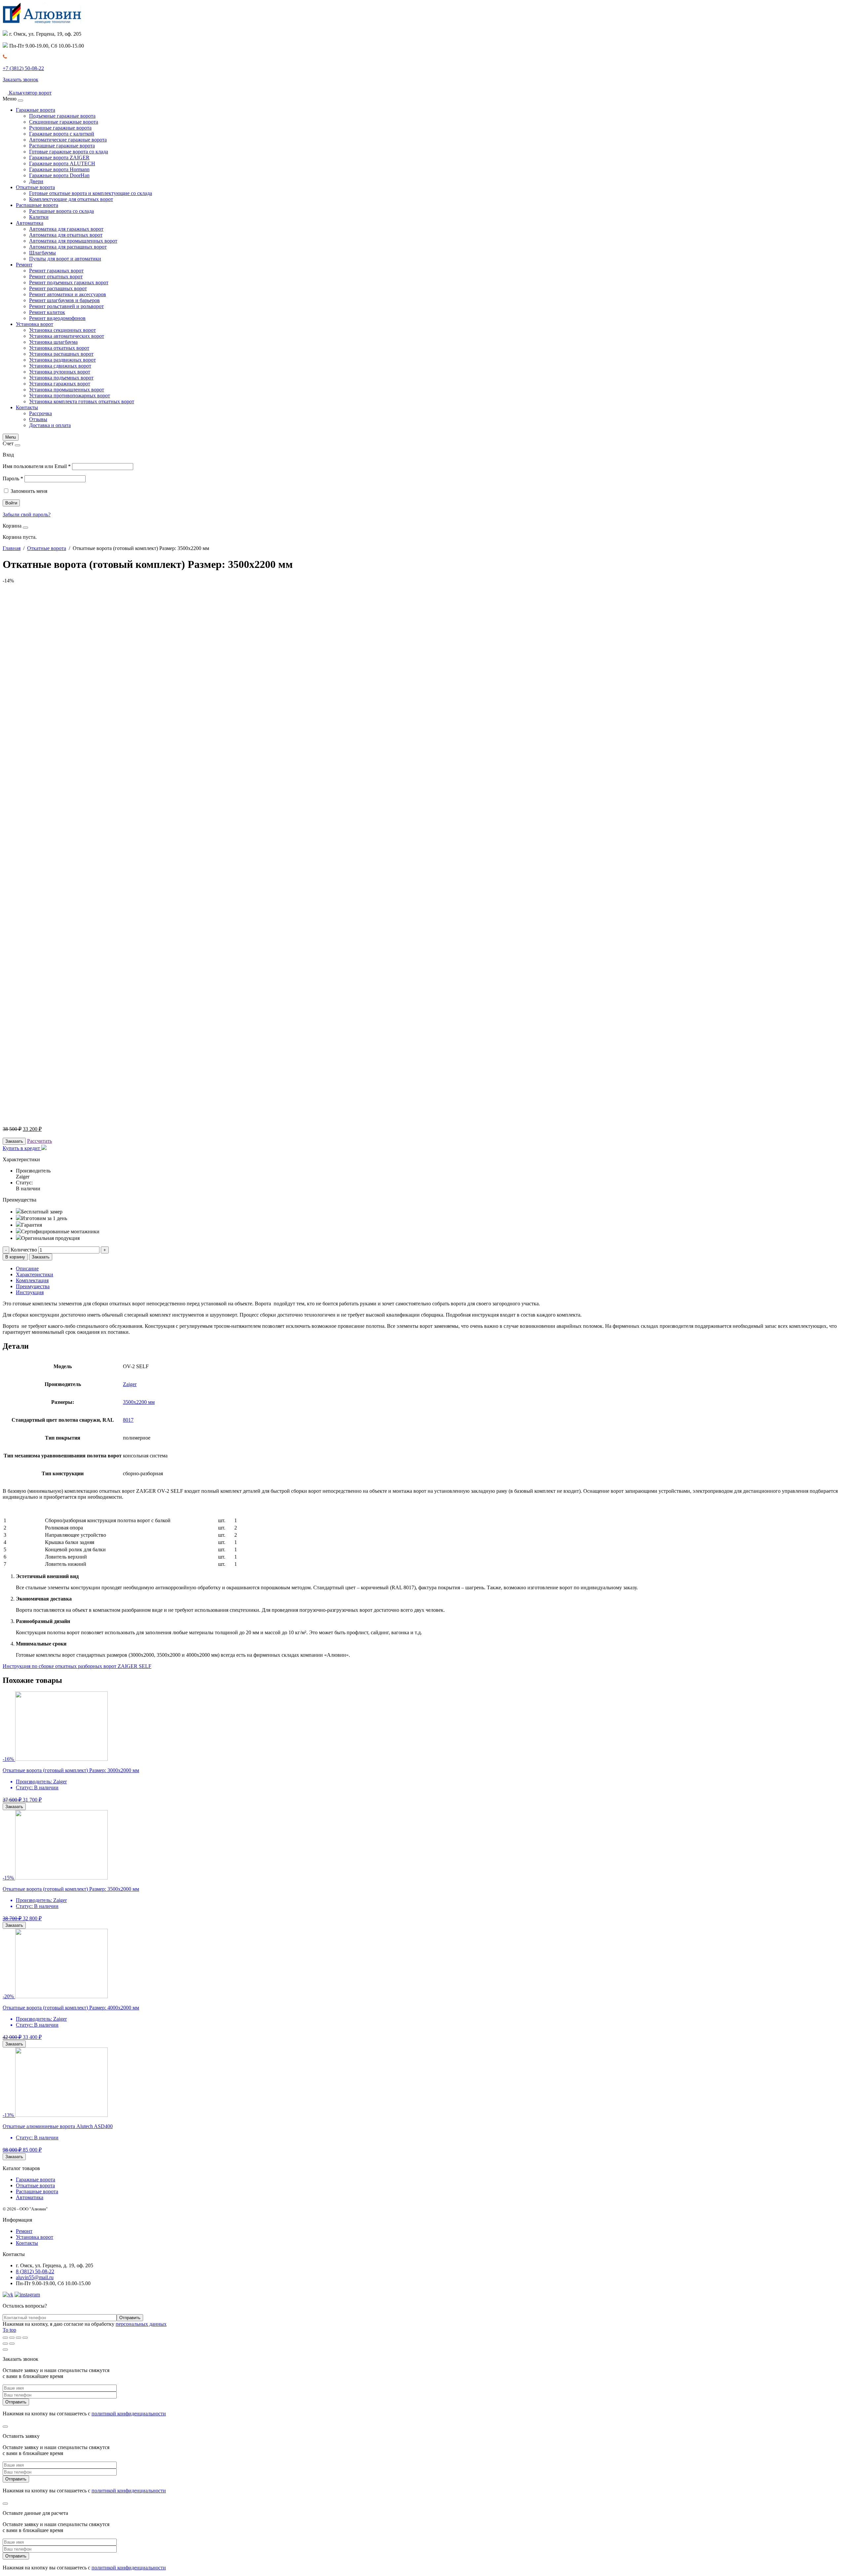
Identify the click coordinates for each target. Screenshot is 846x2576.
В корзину (15, 1257)
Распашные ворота (37, 205)
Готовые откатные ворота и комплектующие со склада (91, 193)
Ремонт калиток (47, 312)
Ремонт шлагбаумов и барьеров (64, 300)
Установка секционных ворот (62, 330)
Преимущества (33, 1286)
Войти (11, 503)
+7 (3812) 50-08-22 (23, 68)
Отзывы (38, 419)
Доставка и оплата (50, 425)
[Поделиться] (12, 2338)
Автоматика (30, 223)
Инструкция (30, 1292)
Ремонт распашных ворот (58, 288)
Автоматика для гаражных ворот (66, 229)
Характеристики (35, 1274)
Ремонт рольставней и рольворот (66, 306)
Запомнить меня (29, 491)
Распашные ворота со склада (61, 211)
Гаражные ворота (36, 110)
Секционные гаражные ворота (64, 122)
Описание (27, 1268)
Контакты (27, 407)
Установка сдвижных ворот (60, 366)
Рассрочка (40, 413)
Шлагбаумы (42, 253)
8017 (128, 1420)
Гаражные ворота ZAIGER (59, 158)
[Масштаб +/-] (25, 2338)
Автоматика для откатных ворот (66, 235)
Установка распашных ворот (61, 354)
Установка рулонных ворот (60, 372)
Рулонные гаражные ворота (60, 128)
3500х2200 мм (139, 1402)
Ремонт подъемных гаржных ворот (69, 282)
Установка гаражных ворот (60, 384)
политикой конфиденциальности (129, 2414)
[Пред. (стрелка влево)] (5, 2344)
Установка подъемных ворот (61, 378)
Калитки (39, 217)
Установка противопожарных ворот (70, 396)
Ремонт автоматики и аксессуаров (68, 294)
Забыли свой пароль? (27, 515)
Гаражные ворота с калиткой (62, 134)
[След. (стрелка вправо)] (12, 2344)
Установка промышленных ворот (67, 390)
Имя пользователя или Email (37, 466)
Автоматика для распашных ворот (68, 247)
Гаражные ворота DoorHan (59, 175)
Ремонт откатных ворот (56, 277)
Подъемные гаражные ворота (62, 116)
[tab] (430, 1269)
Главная (12, 548)
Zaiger (130, 1384)
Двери (36, 181)
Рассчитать (39, 1141)
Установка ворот (35, 324)
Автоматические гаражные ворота (68, 140)
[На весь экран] (19, 2338)
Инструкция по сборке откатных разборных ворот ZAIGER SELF (77, 1666)
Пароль (13, 478)
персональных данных (141, 2324)
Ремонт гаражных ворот (56, 271)
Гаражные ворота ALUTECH (62, 163)
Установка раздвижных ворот (62, 360)
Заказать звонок (20, 79)
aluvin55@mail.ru (35, 2277)
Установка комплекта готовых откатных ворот (82, 401)
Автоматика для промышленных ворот (73, 241)
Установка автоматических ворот (67, 336)
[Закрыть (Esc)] (5, 2338)
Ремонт (24, 265)
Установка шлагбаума (53, 342)
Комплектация (32, 1280)
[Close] (20, 100)
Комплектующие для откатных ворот (71, 199)
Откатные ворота (35, 187)
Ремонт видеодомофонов (57, 318)
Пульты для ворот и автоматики (65, 259)
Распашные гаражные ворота (62, 146)
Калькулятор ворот (30, 93)
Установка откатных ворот (59, 348)
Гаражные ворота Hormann (59, 169)
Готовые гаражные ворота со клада (69, 152)
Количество (24, 1250)
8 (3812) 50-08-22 (35, 2271)
